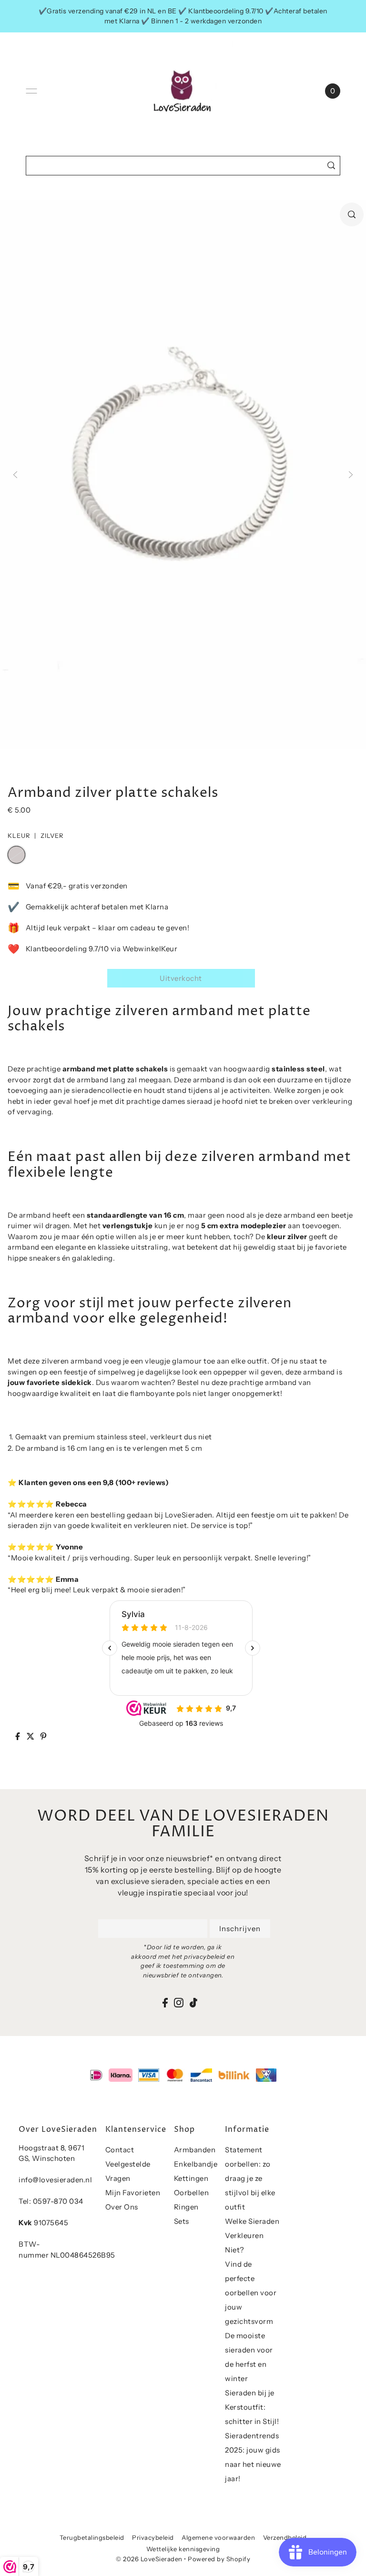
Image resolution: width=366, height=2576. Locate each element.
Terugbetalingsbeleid (92, 2537)
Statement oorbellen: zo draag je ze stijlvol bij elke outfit (250, 2178)
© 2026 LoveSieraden (149, 2559)
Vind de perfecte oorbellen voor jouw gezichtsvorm (251, 2293)
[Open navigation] (31, 91)
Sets (182, 2221)
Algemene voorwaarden (218, 2537)
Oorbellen (192, 2193)
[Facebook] (165, 2002)
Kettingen (191, 2178)
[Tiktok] (193, 2002)
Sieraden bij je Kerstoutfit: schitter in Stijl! (252, 2407)
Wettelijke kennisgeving (183, 2549)
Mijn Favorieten (133, 2193)
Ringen (186, 2207)
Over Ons (122, 2207)
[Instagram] (179, 2002)
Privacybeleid (153, 2537)
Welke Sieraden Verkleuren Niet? (252, 2235)
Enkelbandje (196, 2164)
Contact (120, 2150)
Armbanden (195, 2150)
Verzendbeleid (285, 2537)
